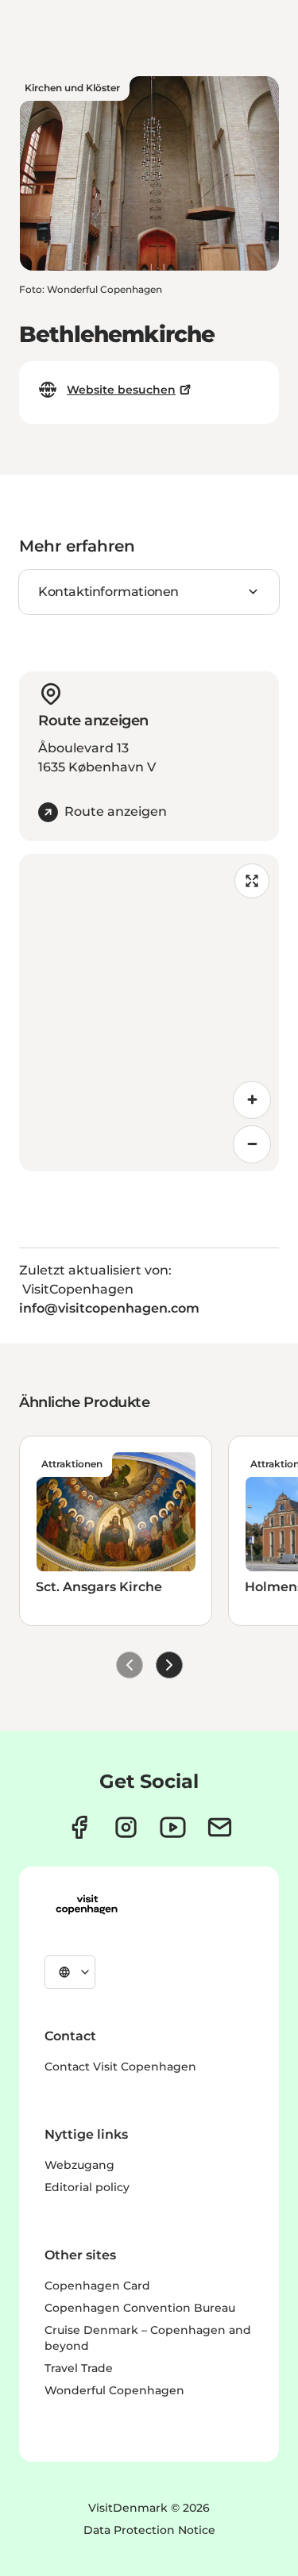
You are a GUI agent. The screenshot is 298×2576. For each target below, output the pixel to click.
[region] (149, 1013)
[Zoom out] (252, 1144)
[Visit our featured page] (173, 1827)
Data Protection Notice (149, 2530)
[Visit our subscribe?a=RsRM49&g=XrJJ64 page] (220, 1827)
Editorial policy (87, 2187)
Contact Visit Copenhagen (120, 2067)
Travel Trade (79, 2368)
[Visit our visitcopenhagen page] (79, 1827)
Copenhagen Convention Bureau (140, 2308)
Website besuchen (121, 390)
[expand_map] (252, 881)
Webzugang (79, 2165)
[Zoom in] (252, 1100)
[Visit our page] (126, 1827)
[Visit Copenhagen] (87, 1905)
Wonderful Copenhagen (114, 2390)
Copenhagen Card (97, 2286)
